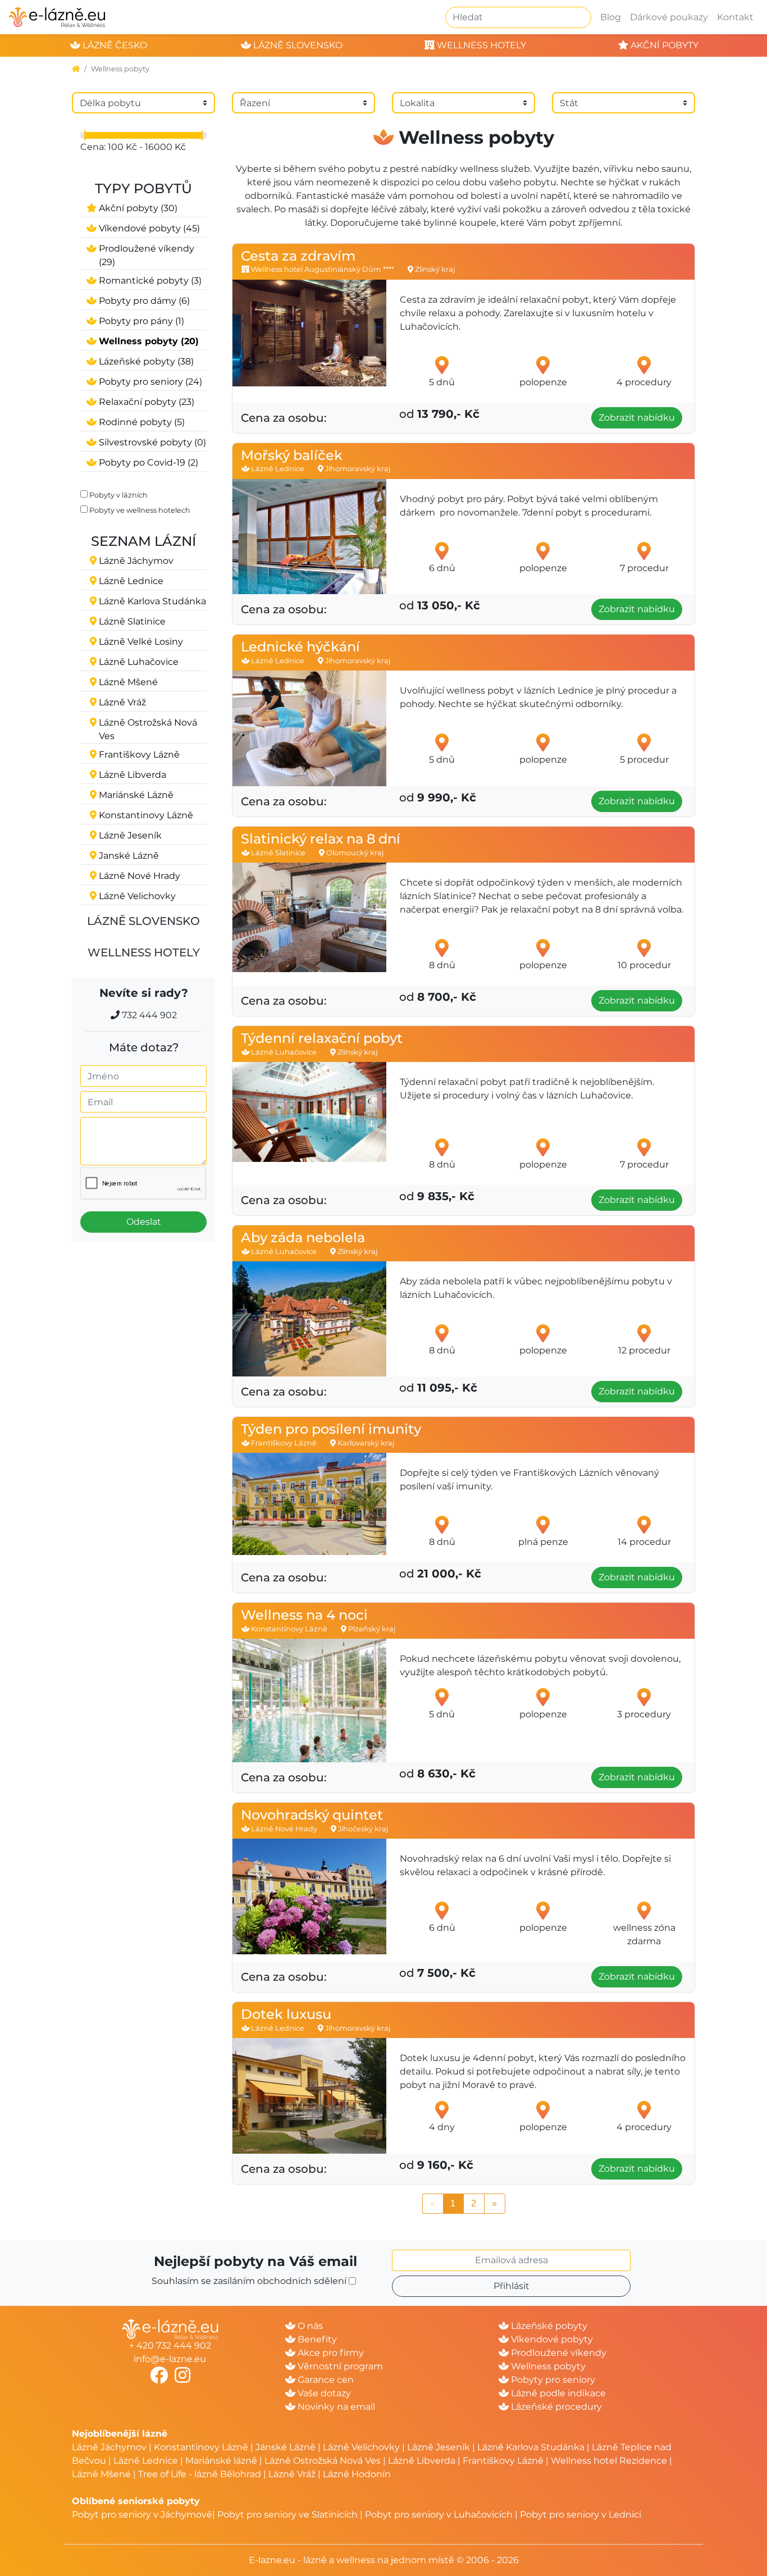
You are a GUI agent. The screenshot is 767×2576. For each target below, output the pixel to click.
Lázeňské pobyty (548, 2326)
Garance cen (325, 2380)
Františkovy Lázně (503, 2461)
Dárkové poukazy (669, 17)
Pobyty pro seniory (552, 2380)
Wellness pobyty (547, 2366)
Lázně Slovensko (143, 921)
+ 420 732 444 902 (170, 2345)
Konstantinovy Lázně (201, 2447)
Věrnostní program (339, 2366)
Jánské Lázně (287, 2447)
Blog (611, 17)
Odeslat (144, 1222)
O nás (309, 2326)
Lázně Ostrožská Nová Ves (323, 2461)
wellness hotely (480, 45)
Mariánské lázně (221, 2461)
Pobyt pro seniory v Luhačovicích (439, 2515)
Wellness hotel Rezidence (609, 2461)
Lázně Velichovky (361, 2447)
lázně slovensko (297, 45)
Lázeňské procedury (555, 2407)
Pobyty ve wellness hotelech (140, 510)
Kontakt (735, 17)
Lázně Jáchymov (110, 2447)
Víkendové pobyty (551, 2339)
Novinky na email (335, 2407)
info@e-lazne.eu (170, 2359)
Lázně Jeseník (439, 2447)
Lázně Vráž (292, 2474)
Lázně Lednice (146, 2461)
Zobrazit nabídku (637, 418)
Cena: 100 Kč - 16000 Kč (133, 147)
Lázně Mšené (101, 2474)
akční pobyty (663, 45)
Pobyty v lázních (118, 495)
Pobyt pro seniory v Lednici (581, 2515)
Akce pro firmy (330, 2353)
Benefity (316, 2339)
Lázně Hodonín (357, 2474)
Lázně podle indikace (557, 2393)
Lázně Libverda (422, 2461)
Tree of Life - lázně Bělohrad (200, 2474)
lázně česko (114, 45)
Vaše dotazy (323, 2393)
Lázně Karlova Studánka (531, 2447)
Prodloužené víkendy (558, 2353)
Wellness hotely (144, 952)
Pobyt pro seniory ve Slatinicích (287, 2515)
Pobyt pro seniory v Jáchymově (142, 2515)
